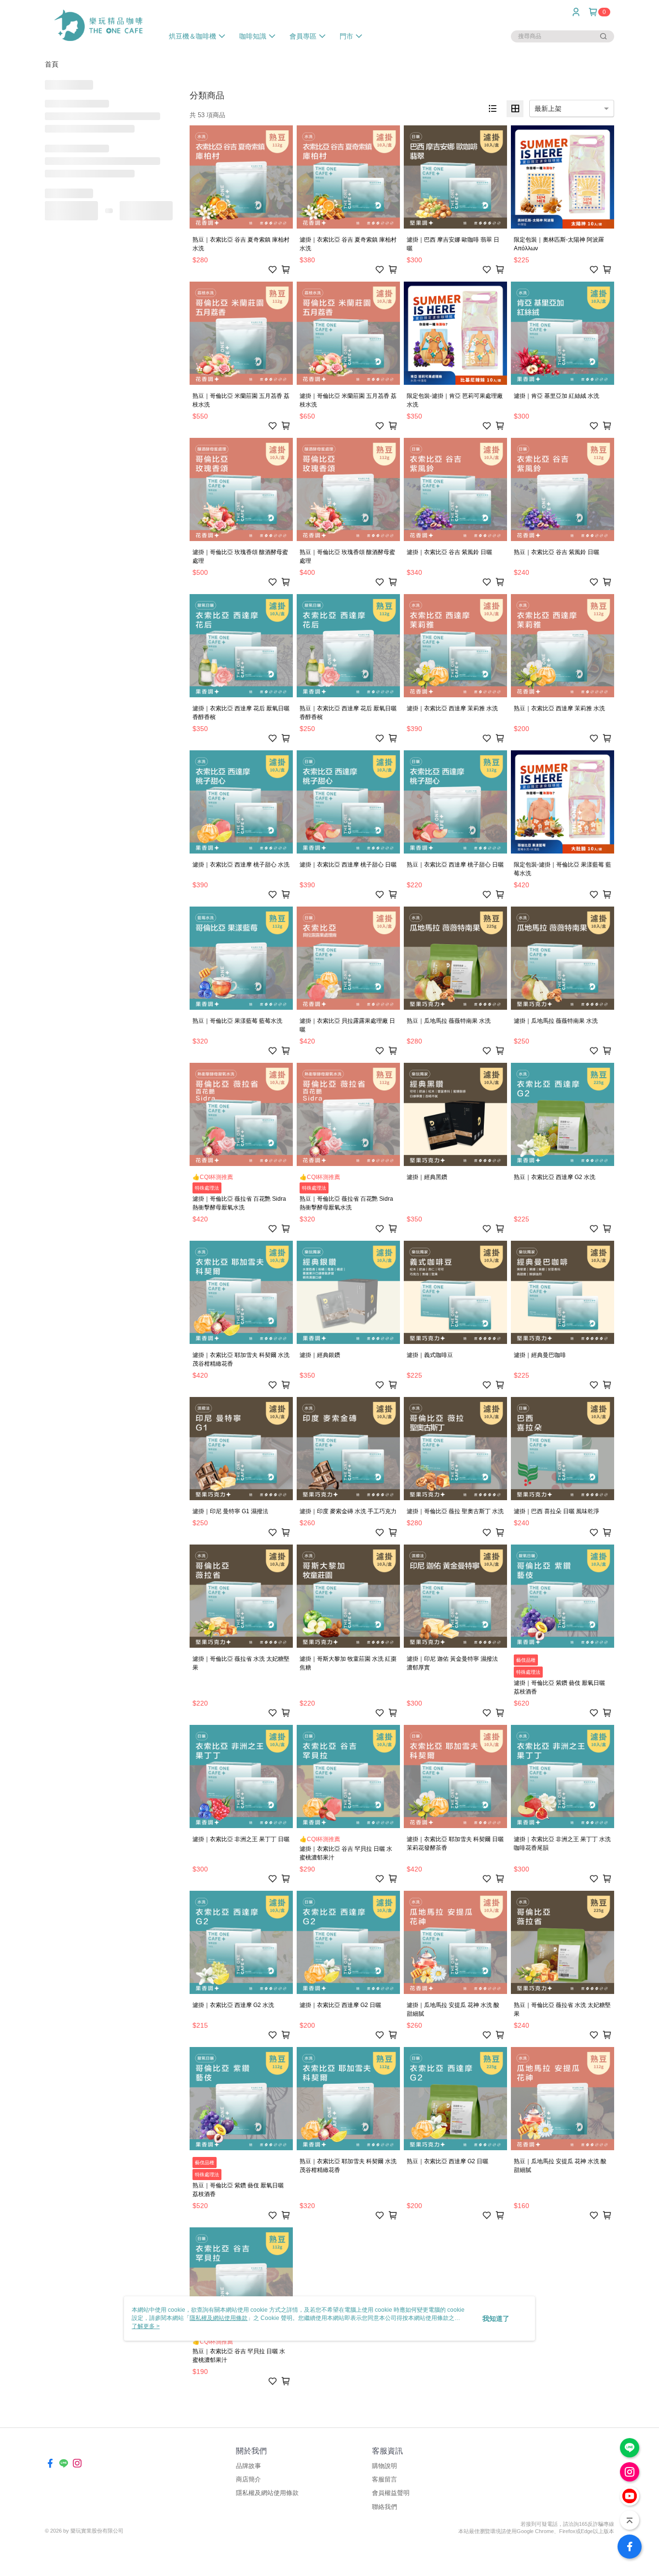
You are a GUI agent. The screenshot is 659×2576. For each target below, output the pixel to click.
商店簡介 (248, 2479)
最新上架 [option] (548, 108)
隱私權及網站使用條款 (267, 2493)
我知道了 (496, 2318)
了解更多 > (146, 2326)
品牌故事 (248, 2466)
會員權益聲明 (391, 2493)
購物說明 (384, 2466)
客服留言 (384, 2479)
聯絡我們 (384, 2507)
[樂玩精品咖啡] (98, 25)
